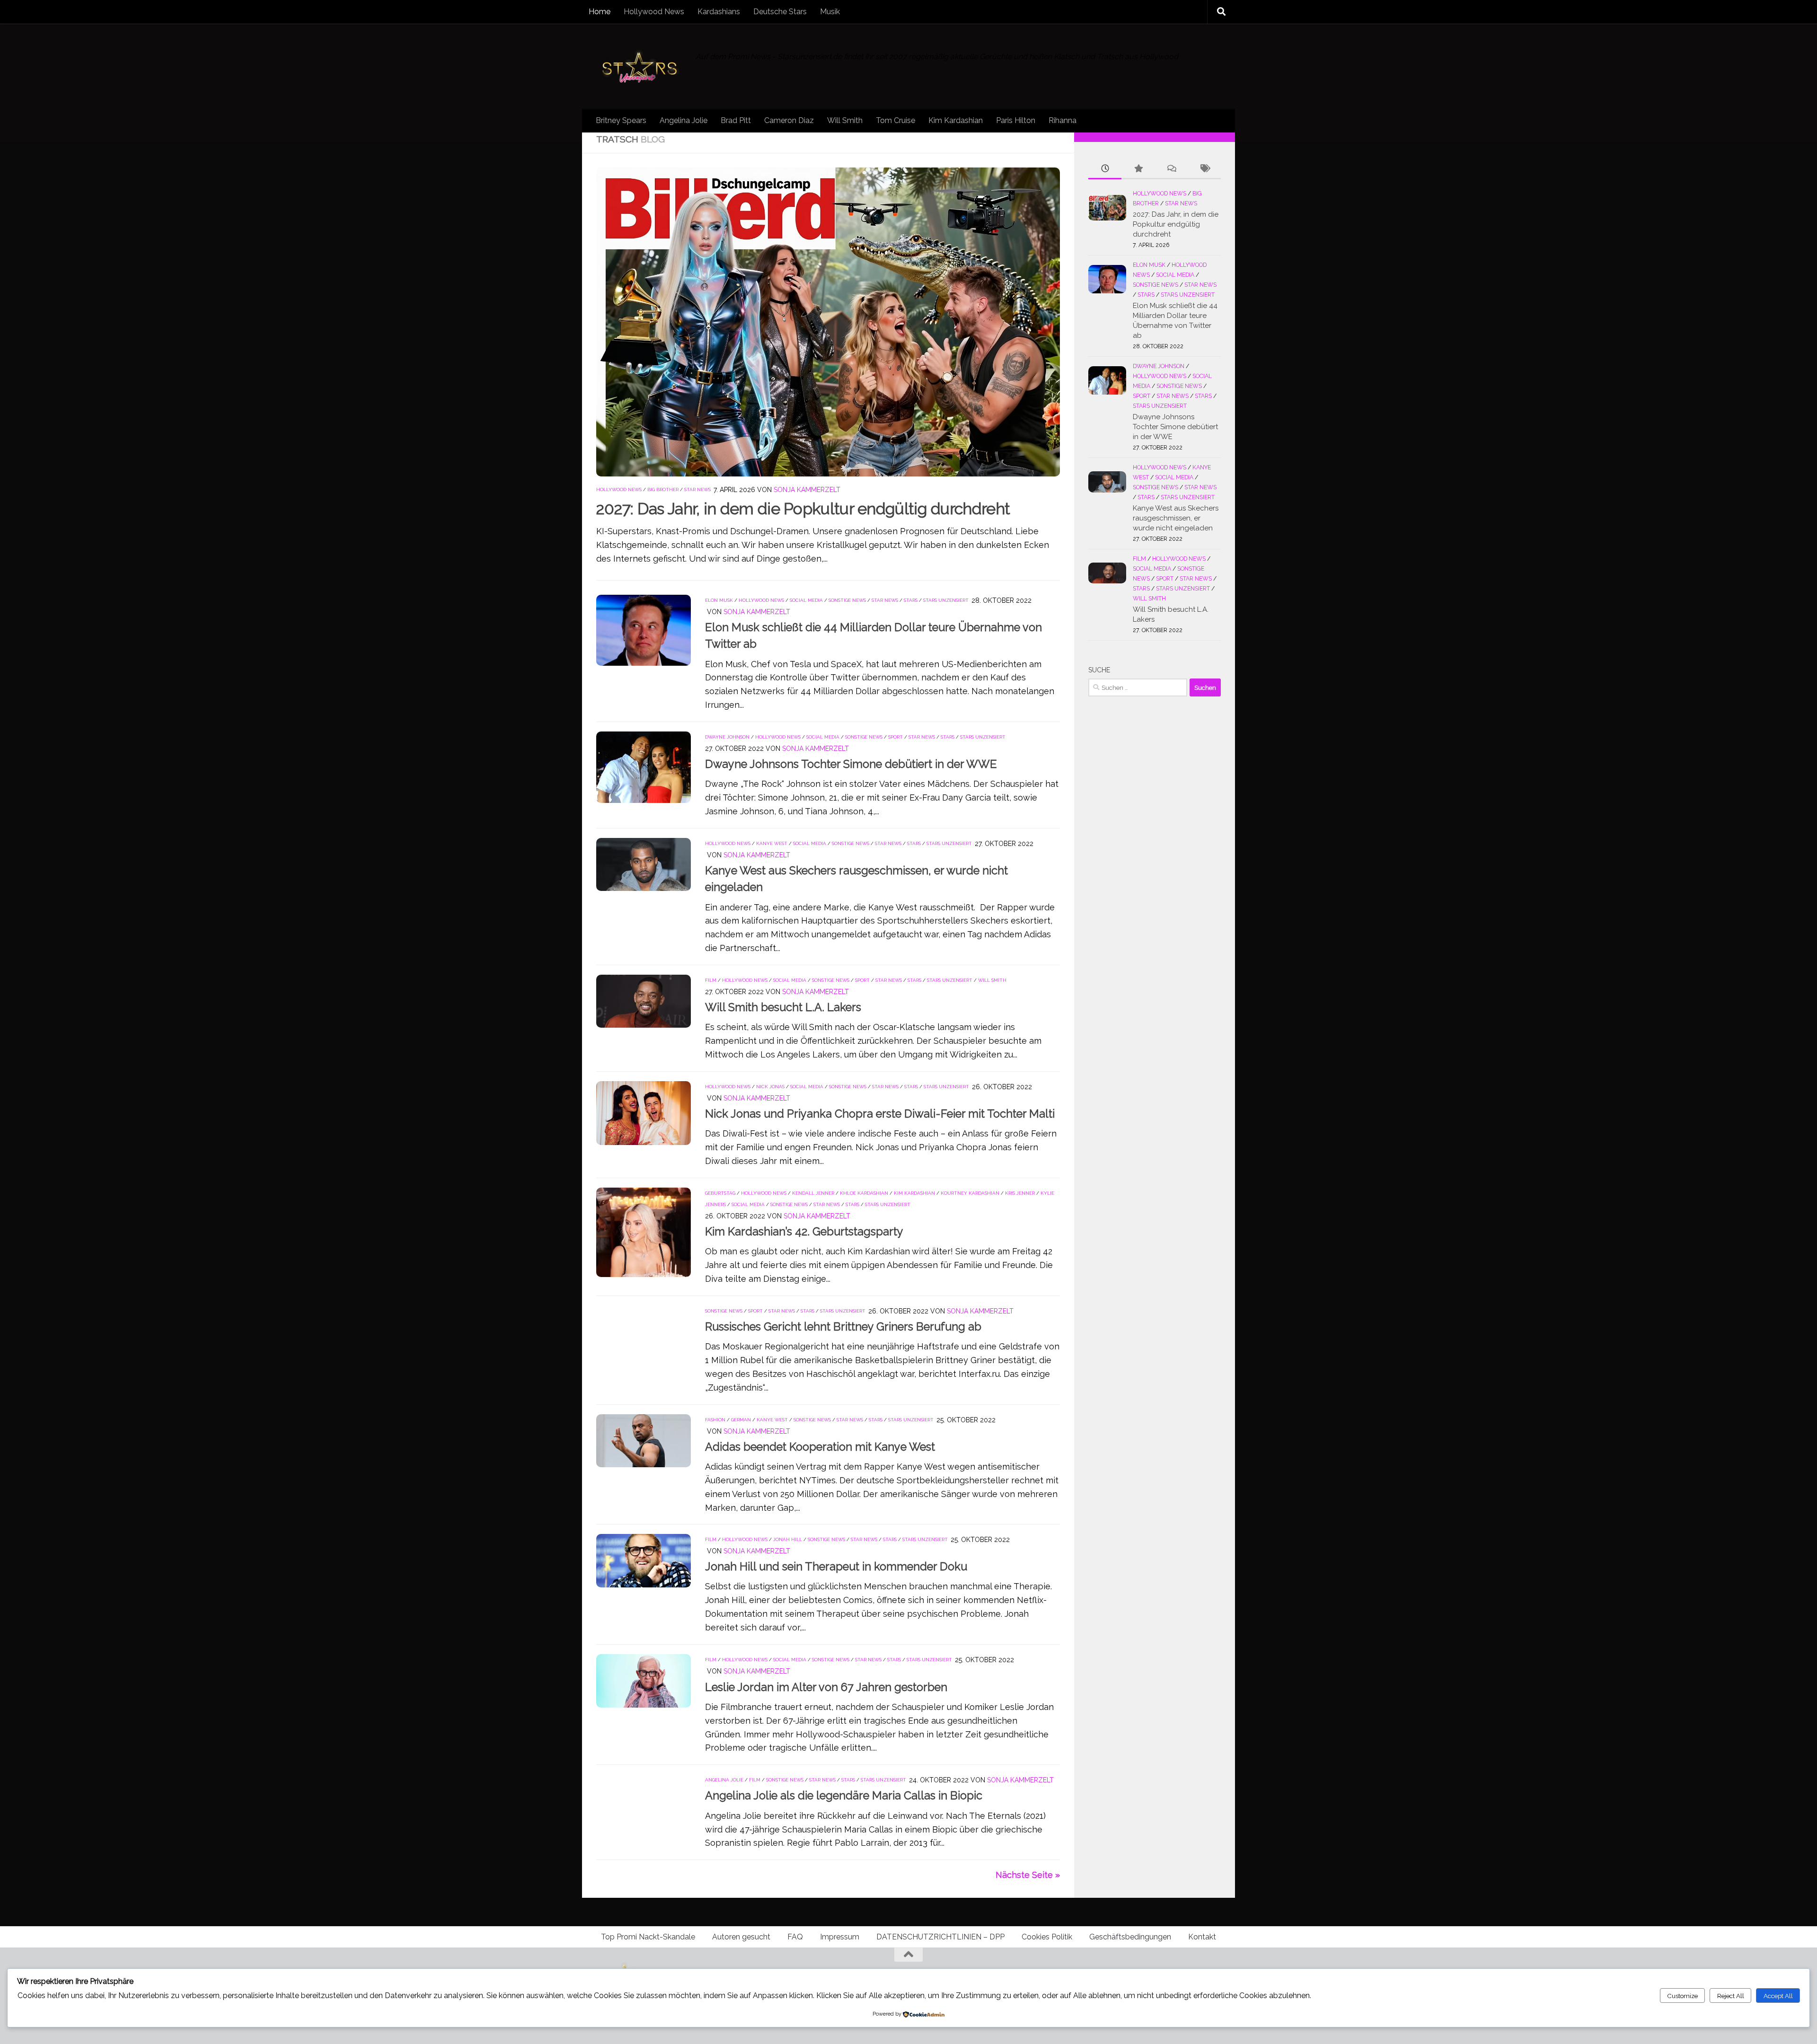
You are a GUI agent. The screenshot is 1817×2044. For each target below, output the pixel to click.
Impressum (840, 1937)
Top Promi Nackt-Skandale (648, 1937)
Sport (895, 737)
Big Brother (663, 489)
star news (697, 489)
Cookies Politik (1047, 1937)
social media (806, 600)
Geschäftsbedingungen (1130, 1937)
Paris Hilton (1016, 120)
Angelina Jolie (684, 120)
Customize (1682, 1996)
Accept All (1778, 1996)
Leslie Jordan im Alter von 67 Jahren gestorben (826, 1687)
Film (711, 980)
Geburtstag (720, 1193)
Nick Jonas (770, 1087)
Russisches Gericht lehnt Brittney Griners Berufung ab (843, 1327)
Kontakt (1202, 1937)
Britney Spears (621, 120)
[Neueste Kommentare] (1171, 169)
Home (600, 12)
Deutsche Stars (780, 12)
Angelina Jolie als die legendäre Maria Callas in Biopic (844, 1796)
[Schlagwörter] (1204, 169)
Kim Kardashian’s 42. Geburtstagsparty (804, 1232)
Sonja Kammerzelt (807, 490)
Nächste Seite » (1028, 1875)
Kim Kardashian (956, 120)
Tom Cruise (895, 120)
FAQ (795, 1937)
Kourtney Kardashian (970, 1193)
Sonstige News (847, 600)
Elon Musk (719, 600)
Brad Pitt (736, 120)
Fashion (715, 1420)
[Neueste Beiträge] (1105, 169)
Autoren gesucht (741, 1937)
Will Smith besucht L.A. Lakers (783, 1007)
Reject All (1731, 1996)
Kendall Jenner (813, 1193)
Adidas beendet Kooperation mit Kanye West (820, 1447)
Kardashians (719, 12)
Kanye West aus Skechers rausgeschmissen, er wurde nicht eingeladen (1176, 518)
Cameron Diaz (789, 120)
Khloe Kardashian (864, 1193)
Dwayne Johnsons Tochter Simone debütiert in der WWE (851, 764)
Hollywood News (654, 12)
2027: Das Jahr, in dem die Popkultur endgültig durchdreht (803, 509)
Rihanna (1063, 120)
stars (911, 600)
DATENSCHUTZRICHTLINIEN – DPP (940, 1937)
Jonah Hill (788, 1539)
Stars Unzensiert (946, 600)
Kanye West (772, 843)
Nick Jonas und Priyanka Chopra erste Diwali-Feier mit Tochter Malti (880, 1114)
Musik (830, 12)
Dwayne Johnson (727, 737)
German (741, 1420)
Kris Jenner (1020, 1193)
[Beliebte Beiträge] (1138, 169)
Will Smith (845, 120)
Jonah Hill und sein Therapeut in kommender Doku (836, 1567)
